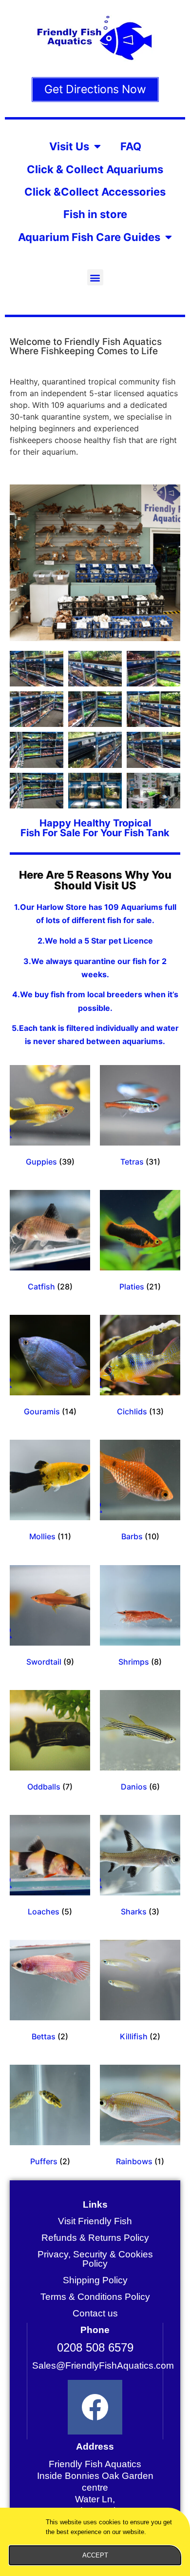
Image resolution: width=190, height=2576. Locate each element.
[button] (95, 277)
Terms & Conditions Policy (95, 2297)
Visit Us (69, 146)
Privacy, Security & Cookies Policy (95, 2259)
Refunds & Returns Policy (95, 2238)
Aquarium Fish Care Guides (89, 237)
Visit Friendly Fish (95, 2221)
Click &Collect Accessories (95, 192)
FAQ (131, 146)
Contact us (95, 2313)
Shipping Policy (95, 2280)
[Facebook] (95, 2407)
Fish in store (95, 214)
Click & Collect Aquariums (95, 169)
